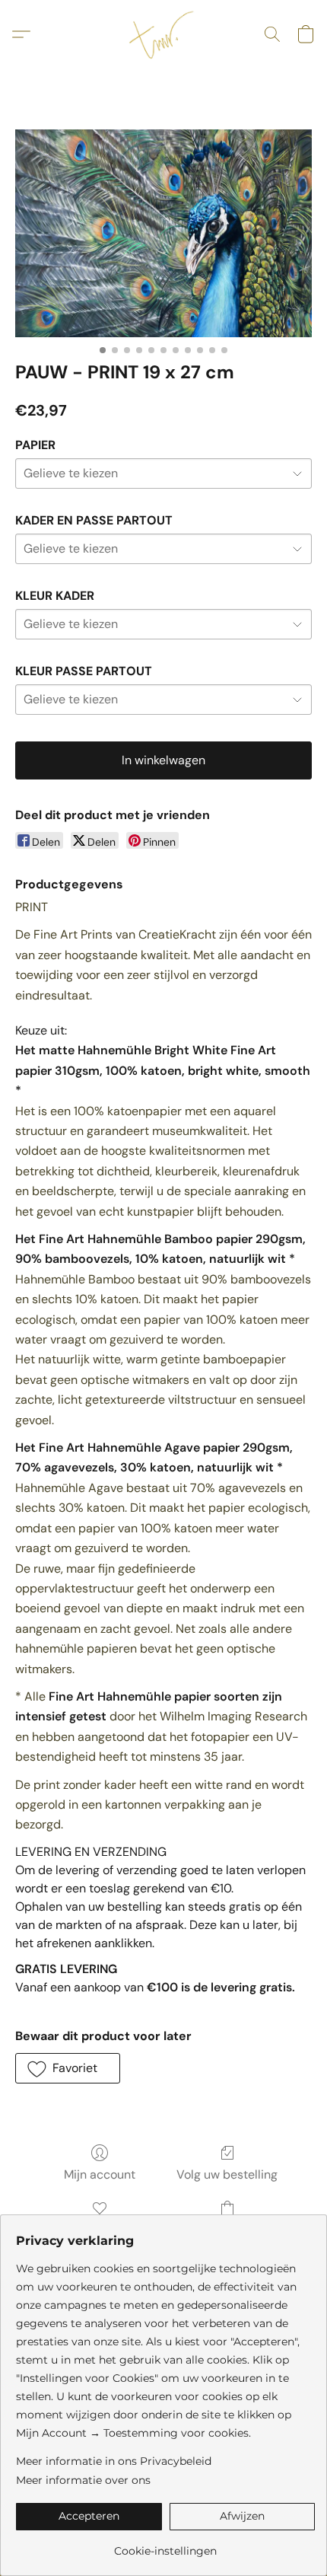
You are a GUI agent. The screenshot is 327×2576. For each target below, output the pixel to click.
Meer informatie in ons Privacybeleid (114, 2461)
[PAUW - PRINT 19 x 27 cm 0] (163, 233)
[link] (165, 2545)
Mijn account (100, 2174)
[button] (163, 34)
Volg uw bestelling (227, 2174)
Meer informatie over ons (83, 2480)
